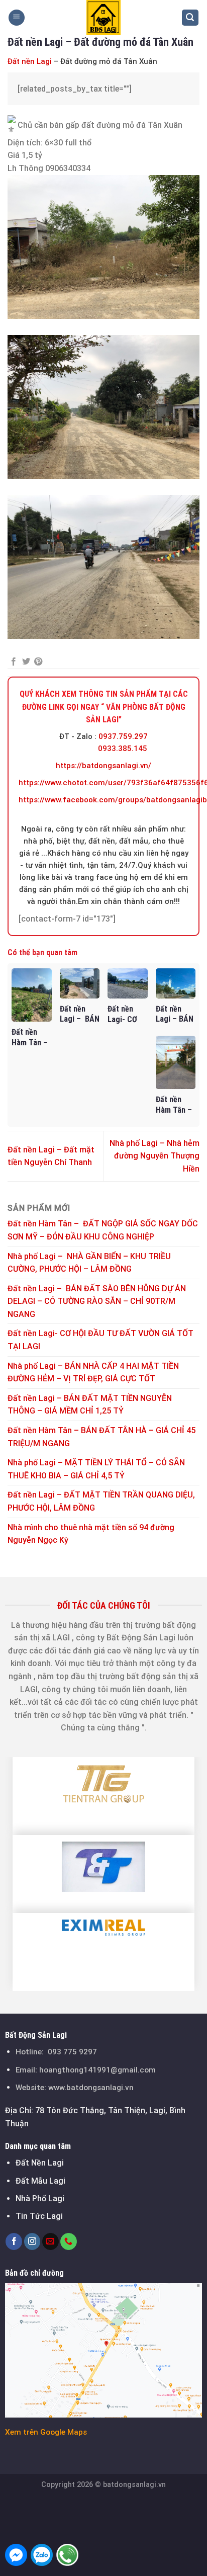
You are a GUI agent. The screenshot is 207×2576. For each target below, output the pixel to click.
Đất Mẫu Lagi (40, 2181)
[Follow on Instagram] (32, 2241)
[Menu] (17, 18)
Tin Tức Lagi (39, 2216)
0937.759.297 (123, 736)
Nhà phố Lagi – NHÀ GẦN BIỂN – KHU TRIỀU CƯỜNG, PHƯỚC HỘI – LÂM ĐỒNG (89, 1263)
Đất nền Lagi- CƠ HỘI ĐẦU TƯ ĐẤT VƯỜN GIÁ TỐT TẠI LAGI (100, 1340)
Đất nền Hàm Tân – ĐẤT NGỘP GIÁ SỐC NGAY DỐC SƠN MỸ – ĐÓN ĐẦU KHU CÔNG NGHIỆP (103, 1230)
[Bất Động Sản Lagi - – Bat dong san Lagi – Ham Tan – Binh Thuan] (103, 18)
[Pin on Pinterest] (38, 662)
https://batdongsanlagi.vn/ (103, 766)
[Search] (190, 18)
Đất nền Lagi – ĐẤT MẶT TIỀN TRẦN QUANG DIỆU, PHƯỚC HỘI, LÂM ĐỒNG (101, 1501)
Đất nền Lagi (30, 61)
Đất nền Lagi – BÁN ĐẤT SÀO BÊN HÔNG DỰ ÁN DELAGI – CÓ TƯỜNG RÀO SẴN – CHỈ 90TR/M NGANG (97, 1301)
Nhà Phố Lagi (40, 2198)
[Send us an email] (50, 2241)
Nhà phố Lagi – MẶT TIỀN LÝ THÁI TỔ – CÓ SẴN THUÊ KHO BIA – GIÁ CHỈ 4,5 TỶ (96, 1469)
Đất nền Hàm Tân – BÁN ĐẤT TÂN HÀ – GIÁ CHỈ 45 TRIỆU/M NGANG (101, 1437)
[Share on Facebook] (14, 662)
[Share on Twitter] (26, 662)
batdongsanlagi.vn (134, 2485)
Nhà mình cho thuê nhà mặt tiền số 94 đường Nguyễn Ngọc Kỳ (91, 1534)
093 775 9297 (72, 2052)
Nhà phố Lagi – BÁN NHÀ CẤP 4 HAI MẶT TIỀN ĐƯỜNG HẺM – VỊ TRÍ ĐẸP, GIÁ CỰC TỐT (93, 1373)
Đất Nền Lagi (40, 2163)
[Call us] (69, 2241)
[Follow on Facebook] (14, 2241)
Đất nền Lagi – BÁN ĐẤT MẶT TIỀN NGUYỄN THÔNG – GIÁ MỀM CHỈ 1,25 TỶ (90, 1405)
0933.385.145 (123, 749)
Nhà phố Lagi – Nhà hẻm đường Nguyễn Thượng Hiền (154, 1156)
